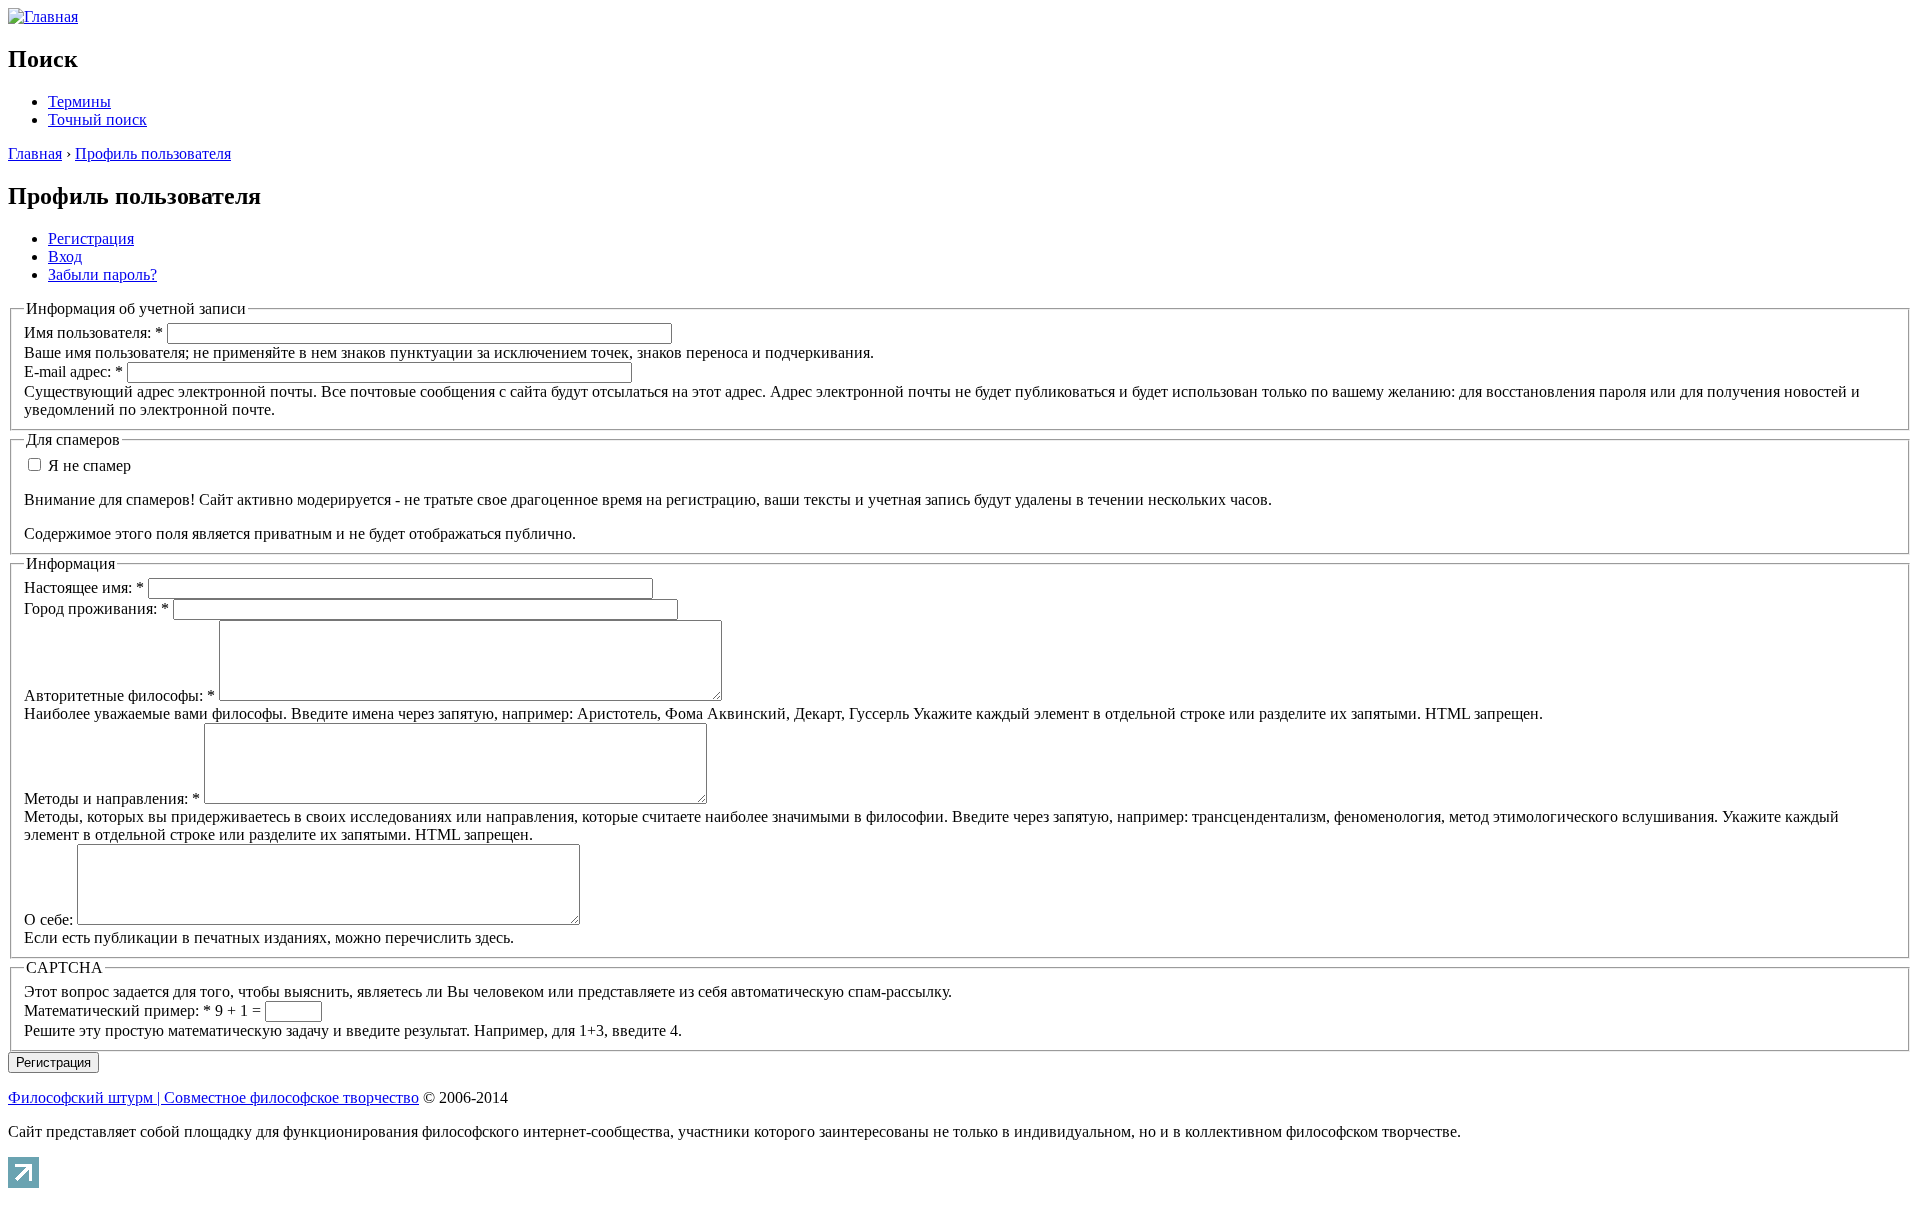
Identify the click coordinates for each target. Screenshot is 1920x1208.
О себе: (50, 919)
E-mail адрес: (73, 371)
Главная (35, 153)
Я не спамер (87, 465)
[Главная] (43, 16)
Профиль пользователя (153, 153)
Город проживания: (96, 608)
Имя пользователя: (93, 332)
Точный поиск (97, 119)
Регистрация (91, 238)
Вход (65, 256)
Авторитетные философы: (119, 695)
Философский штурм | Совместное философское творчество (213, 1097)
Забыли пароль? (102, 274)
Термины (79, 101)
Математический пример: (117, 1010)
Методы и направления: (112, 798)
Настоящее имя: (84, 587)
